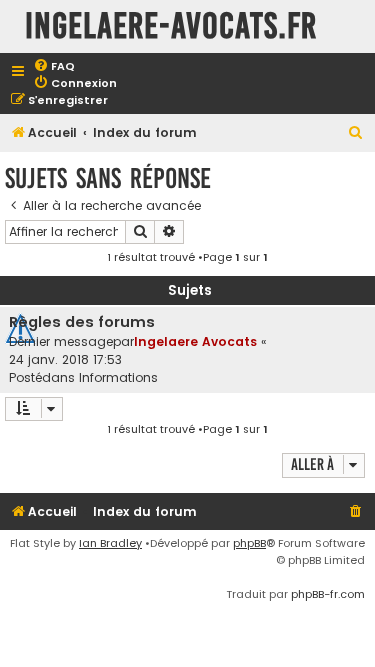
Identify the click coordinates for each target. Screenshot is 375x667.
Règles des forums (82, 322)
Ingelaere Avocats (195, 341)
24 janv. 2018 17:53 (65, 359)
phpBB (249, 543)
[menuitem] (54, 66)
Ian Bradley (110, 543)
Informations (118, 377)
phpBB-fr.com (328, 594)
